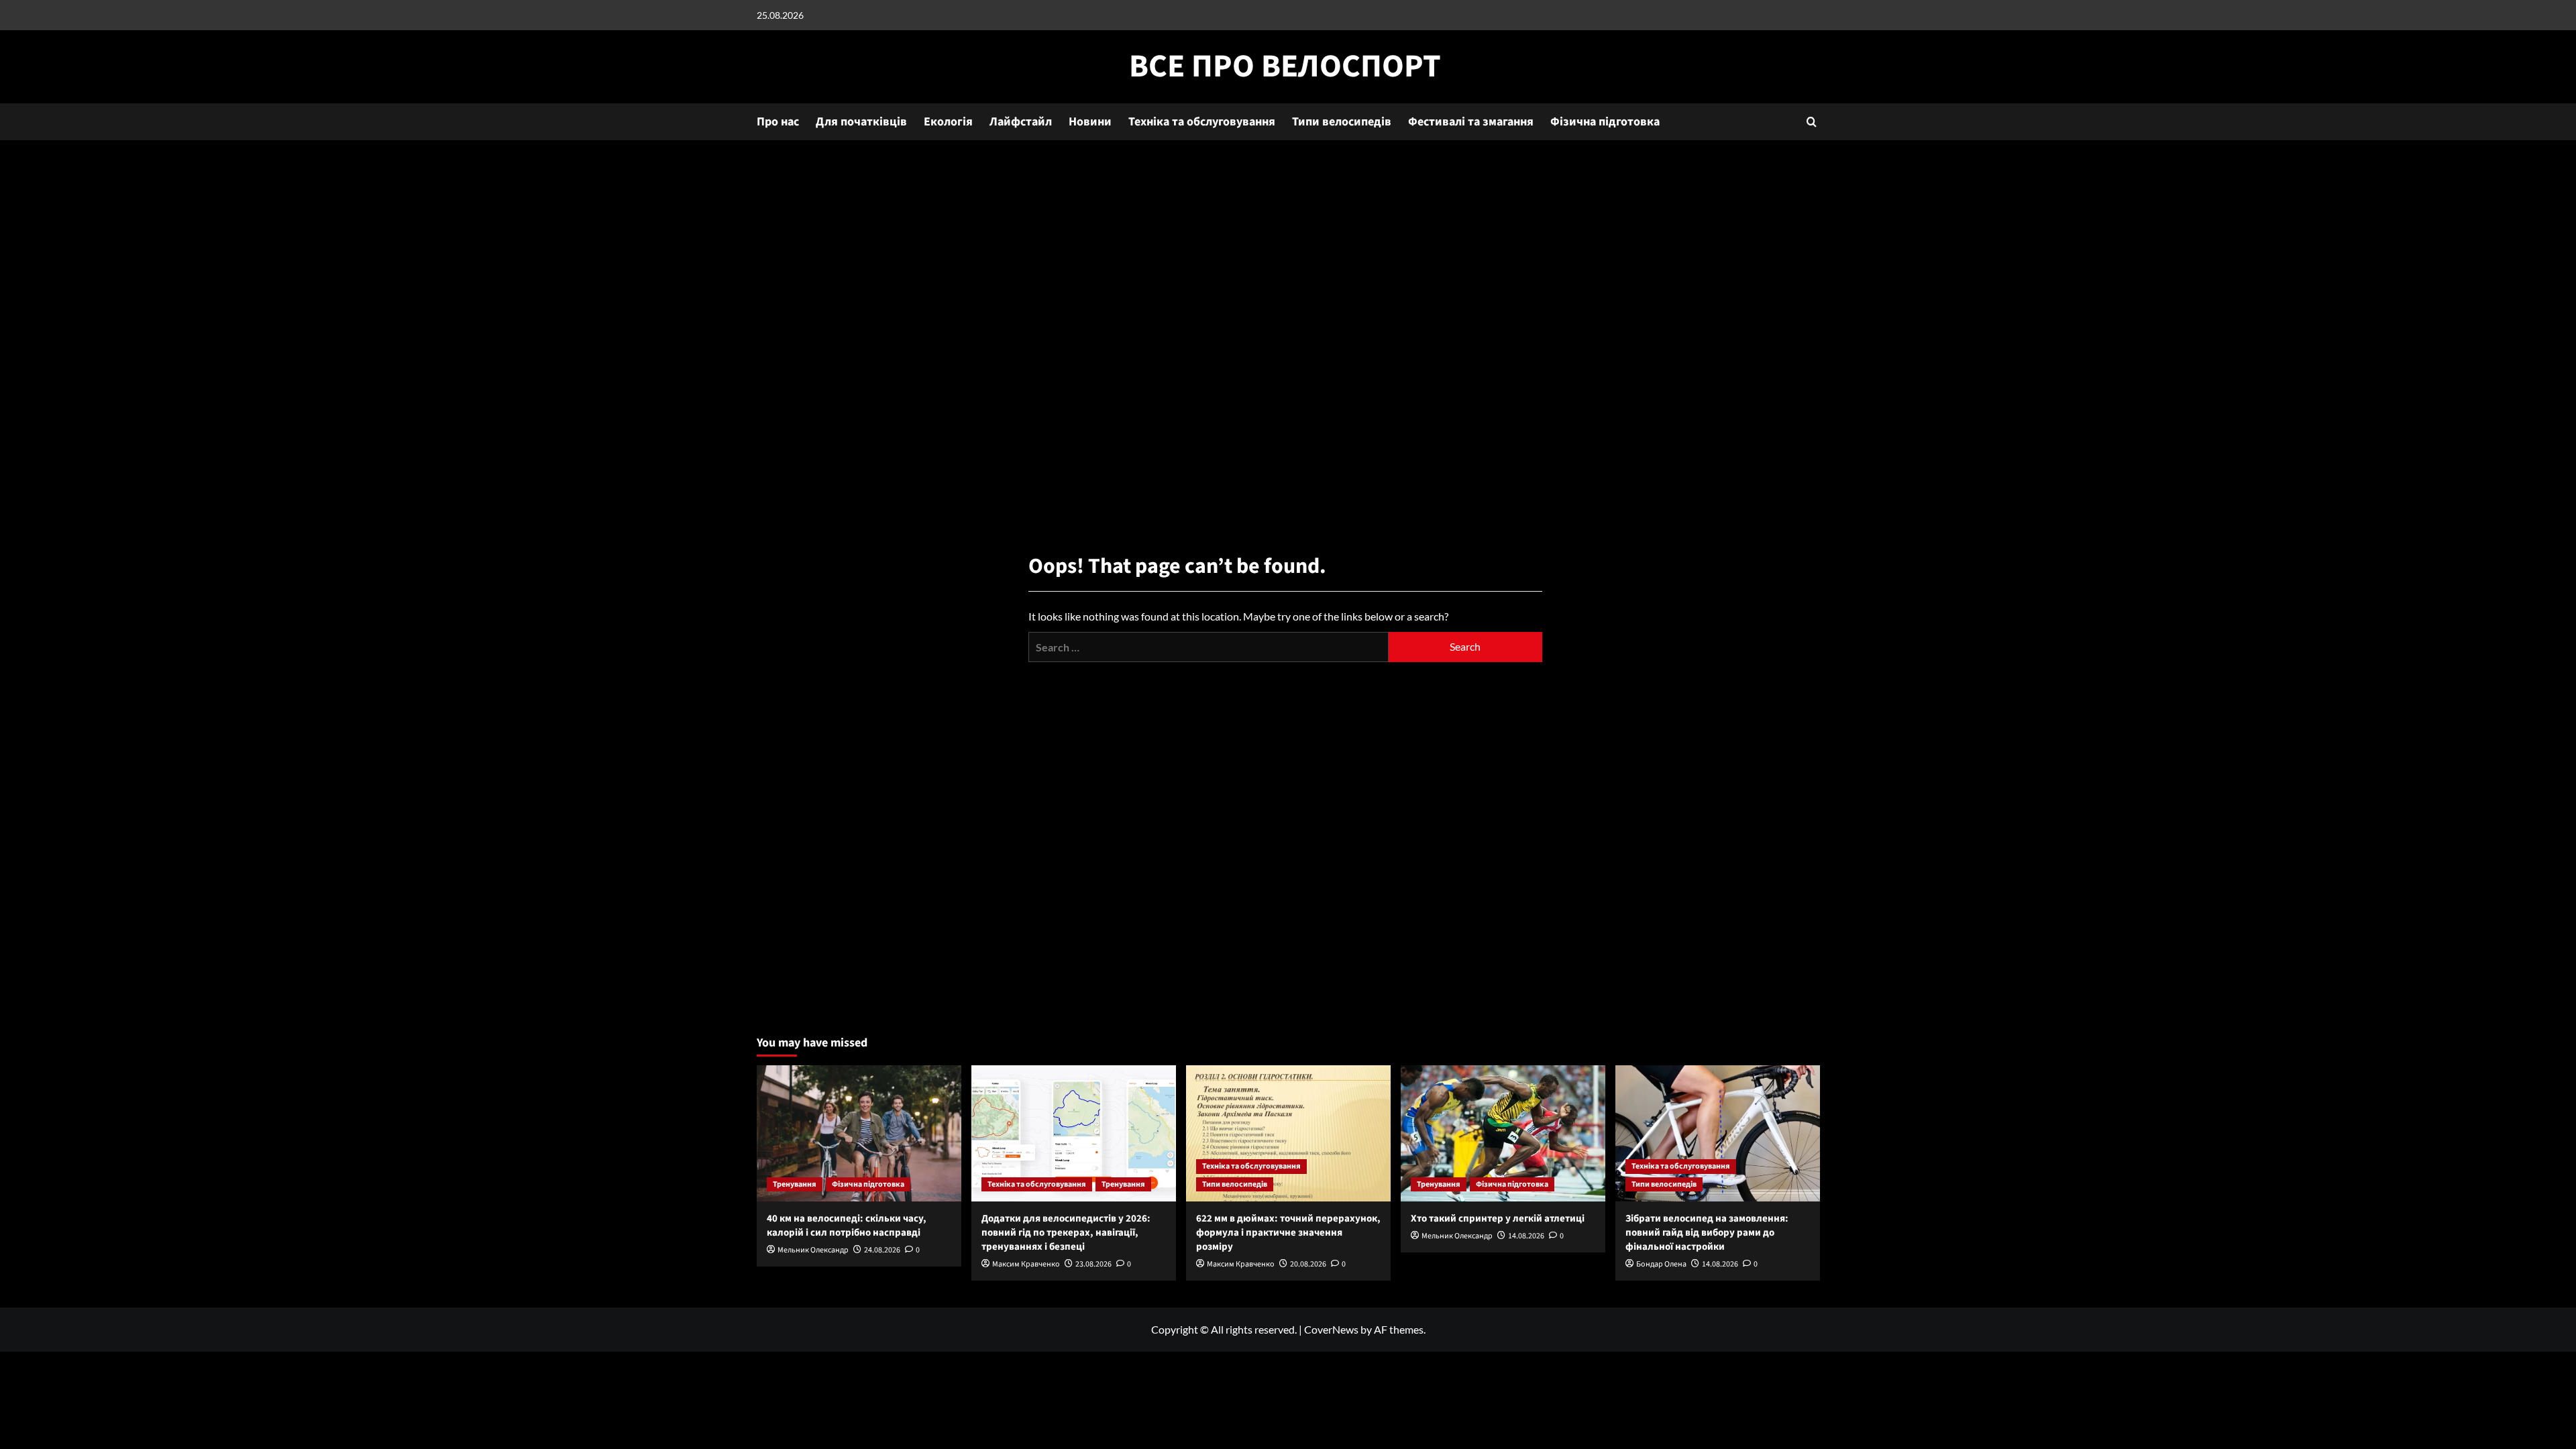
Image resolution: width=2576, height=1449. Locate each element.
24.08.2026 (882, 1250)
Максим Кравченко (1026, 1264)
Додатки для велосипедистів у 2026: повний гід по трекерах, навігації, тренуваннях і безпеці (1066, 1233)
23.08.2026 (1093, 1264)
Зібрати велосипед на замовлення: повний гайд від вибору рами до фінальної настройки (1707, 1233)
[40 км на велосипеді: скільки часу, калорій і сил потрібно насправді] (859, 1133)
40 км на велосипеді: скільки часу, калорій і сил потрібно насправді (847, 1226)
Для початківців (861, 122)
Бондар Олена (1661, 1264)
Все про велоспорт (1285, 66)
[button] (1812, 122)
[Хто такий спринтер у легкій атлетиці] (1503, 1133)
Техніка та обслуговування (1202, 122)
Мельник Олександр (813, 1250)
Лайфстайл (1021, 122)
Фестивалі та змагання (1471, 122)
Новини (1090, 122)
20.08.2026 (1308, 1264)
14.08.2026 (1526, 1236)
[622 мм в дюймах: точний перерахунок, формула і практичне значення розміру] (1288, 1133)
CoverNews (1331, 1329)
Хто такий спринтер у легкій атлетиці (1498, 1219)
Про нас (778, 122)
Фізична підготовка (1605, 122)
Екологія (948, 122)
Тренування (795, 1184)
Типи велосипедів (1342, 122)
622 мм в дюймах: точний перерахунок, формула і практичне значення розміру (1288, 1233)
